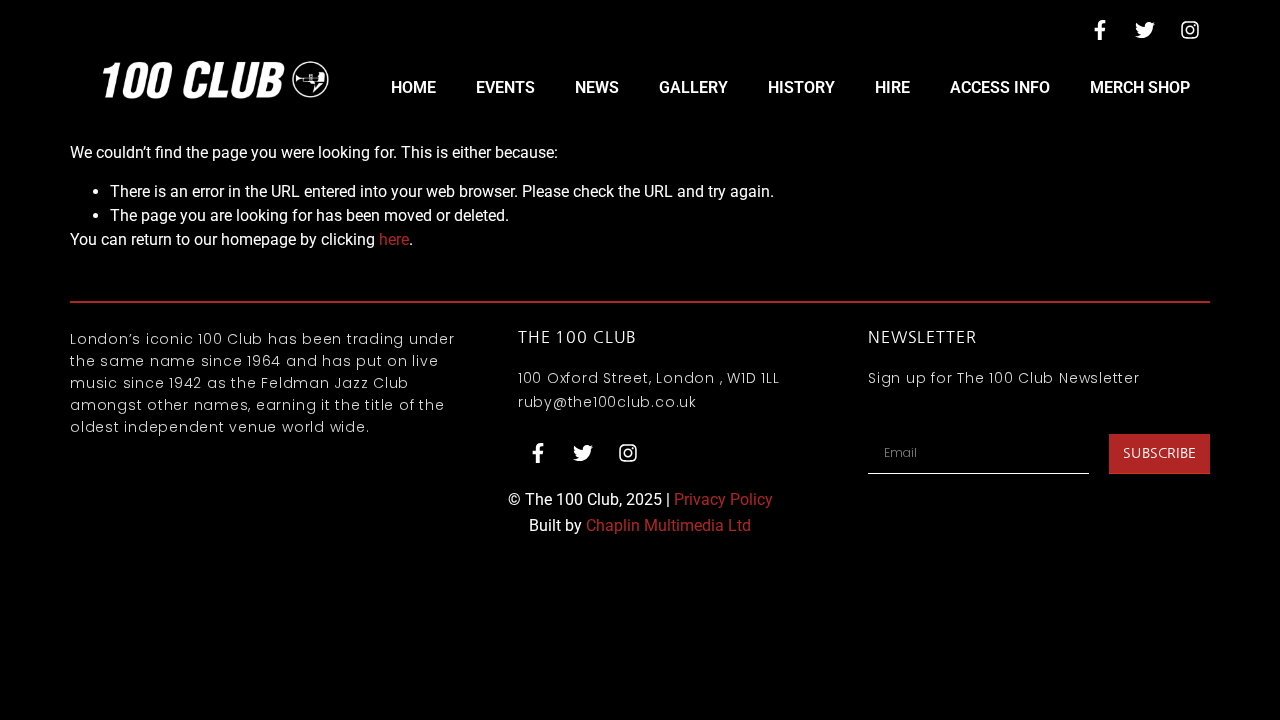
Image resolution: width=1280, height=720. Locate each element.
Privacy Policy (723, 499)
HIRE (892, 87)
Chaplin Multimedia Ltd (668, 525)
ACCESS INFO (1000, 87)
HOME (413, 87)
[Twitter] (1145, 30)
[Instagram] (1190, 30)
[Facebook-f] (1100, 30)
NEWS (597, 87)
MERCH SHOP (1140, 87)
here (394, 239)
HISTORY (801, 87)
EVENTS (505, 87)
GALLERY (693, 87)
